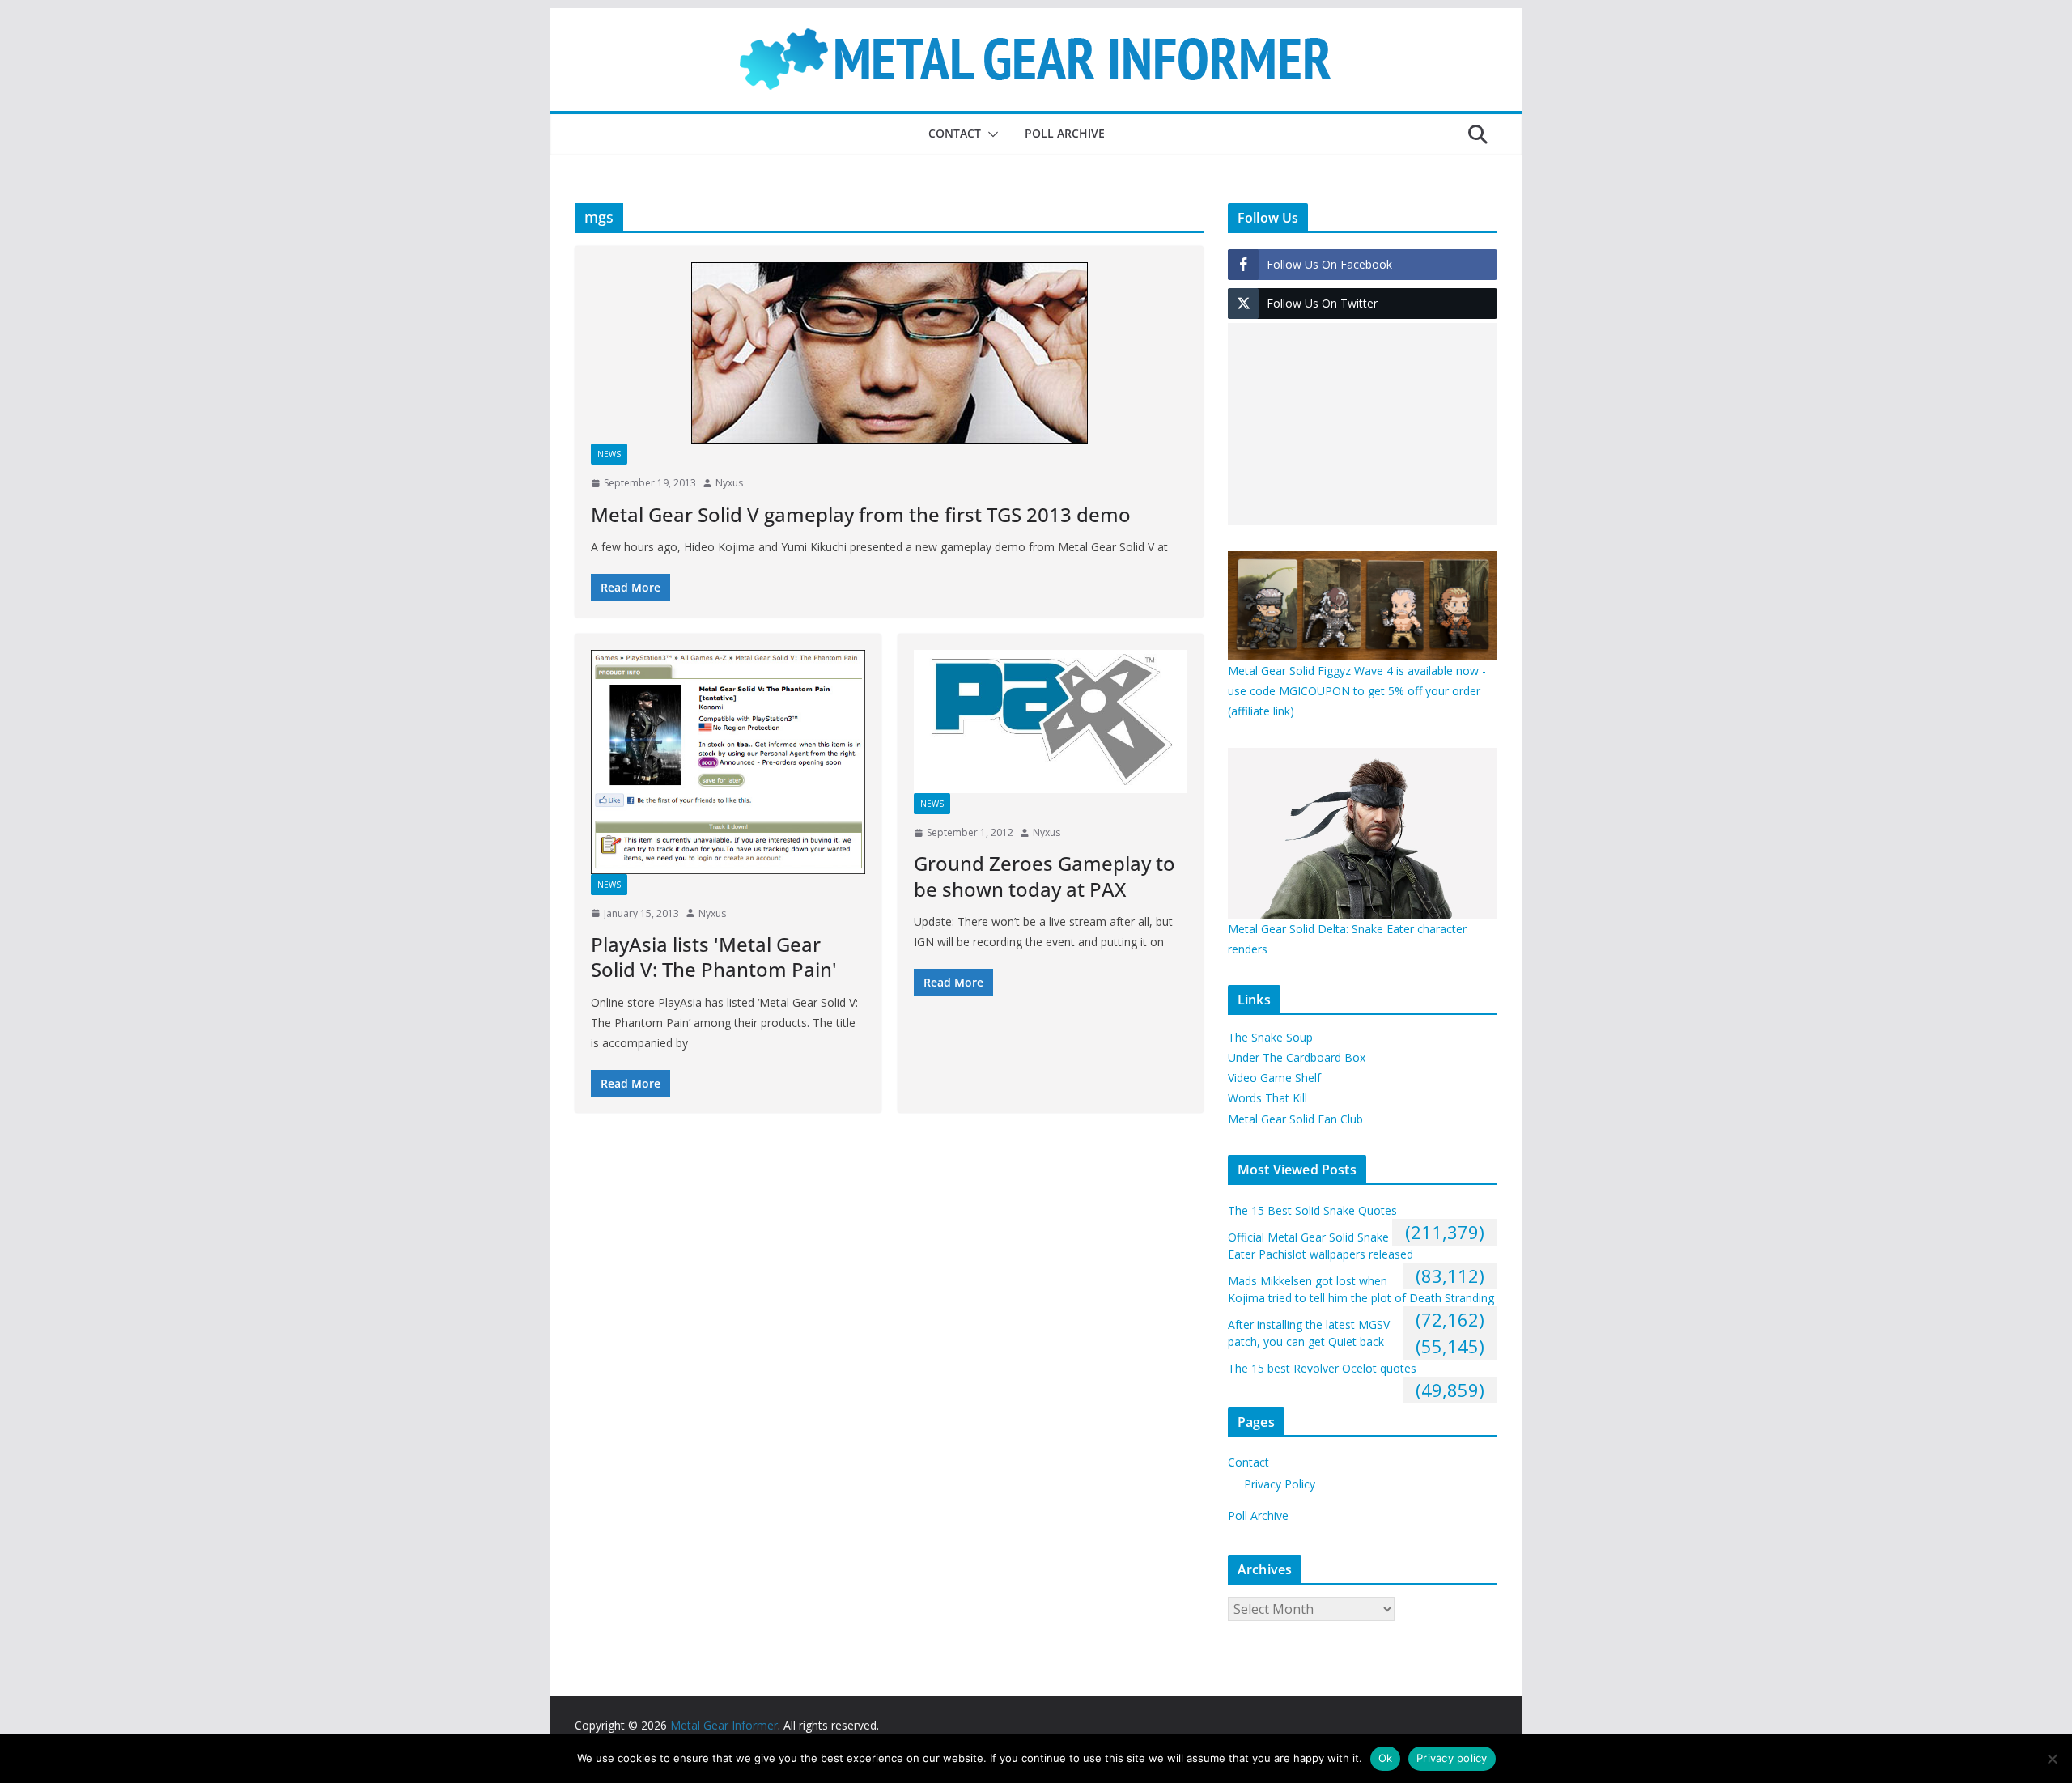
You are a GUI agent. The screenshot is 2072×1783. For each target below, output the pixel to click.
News (609, 454)
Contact (955, 133)
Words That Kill (1267, 1098)
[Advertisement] (1363, 424)
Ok (1386, 1758)
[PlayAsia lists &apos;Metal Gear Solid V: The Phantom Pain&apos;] (728, 762)
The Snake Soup (1270, 1037)
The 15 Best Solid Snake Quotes (1312, 1210)
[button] (990, 134)
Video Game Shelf (1274, 1078)
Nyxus (729, 483)
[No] (2052, 1759)
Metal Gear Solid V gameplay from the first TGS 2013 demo (861, 514)
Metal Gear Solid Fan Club (1295, 1119)
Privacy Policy (1280, 1484)
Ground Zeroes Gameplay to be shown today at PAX (1044, 876)
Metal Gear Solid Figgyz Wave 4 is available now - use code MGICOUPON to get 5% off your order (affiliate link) (1357, 691)
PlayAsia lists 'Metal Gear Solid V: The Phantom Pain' (714, 957)
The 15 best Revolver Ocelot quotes (1322, 1368)
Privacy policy (1452, 1758)
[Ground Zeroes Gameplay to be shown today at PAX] (1051, 722)
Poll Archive (1065, 133)
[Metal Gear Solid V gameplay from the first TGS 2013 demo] (889, 353)
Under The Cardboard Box (1297, 1057)
